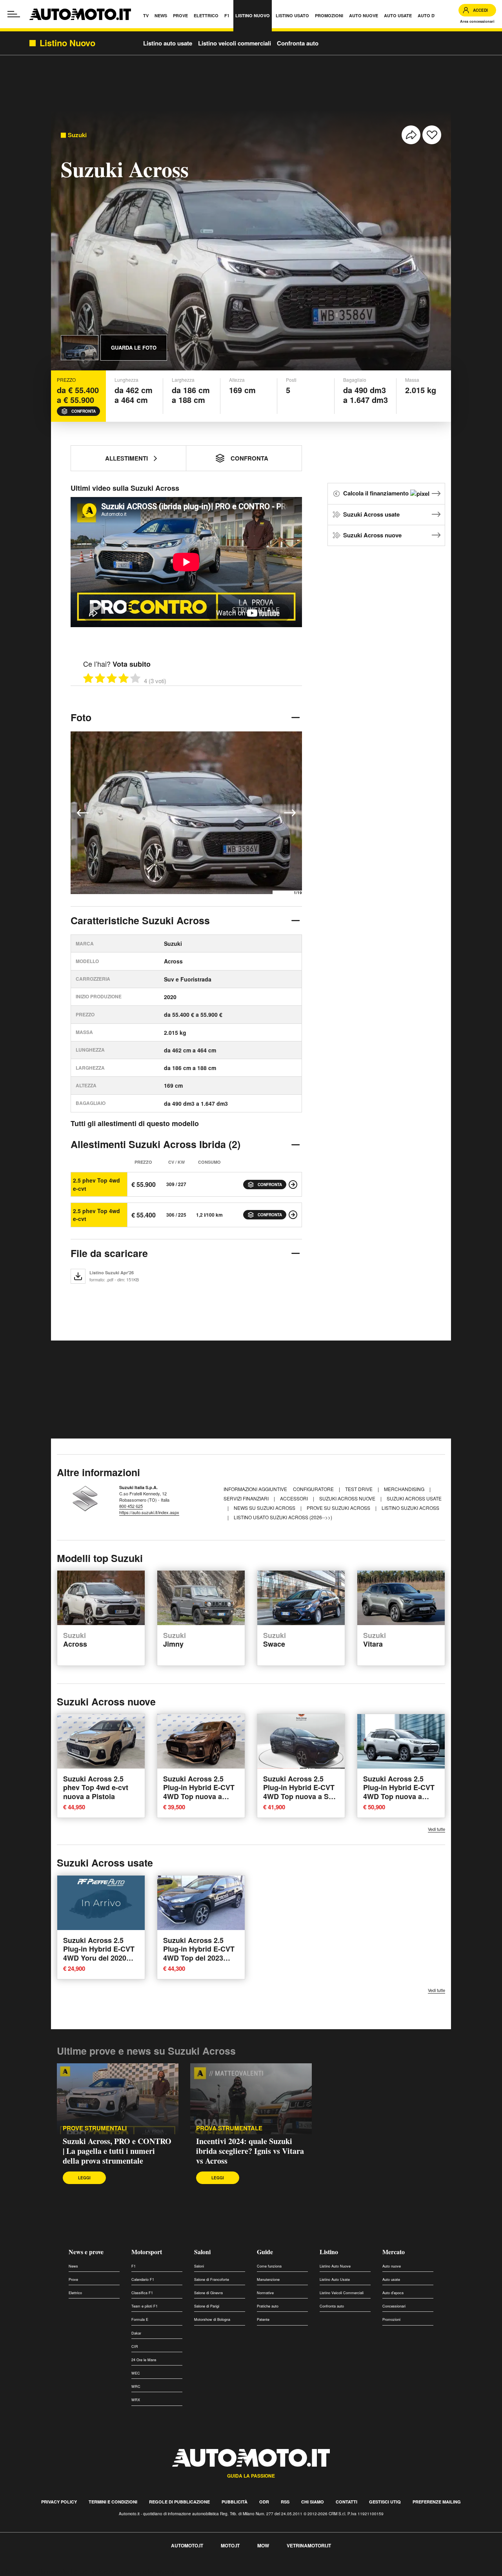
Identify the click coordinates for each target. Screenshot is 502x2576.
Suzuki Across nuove (372, 535)
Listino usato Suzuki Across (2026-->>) (283, 1517)
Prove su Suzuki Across (339, 1508)
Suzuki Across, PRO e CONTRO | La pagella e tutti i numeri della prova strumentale (117, 2151)
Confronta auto (298, 43)
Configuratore (314, 1489)
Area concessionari (477, 21)
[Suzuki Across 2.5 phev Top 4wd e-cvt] (293, 1185)
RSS (285, 2502)
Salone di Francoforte (212, 2279)
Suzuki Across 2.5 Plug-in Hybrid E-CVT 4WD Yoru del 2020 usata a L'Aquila (99, 1954)
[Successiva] (290, 813)
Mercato (394, 2252)
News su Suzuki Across (265, 1508)
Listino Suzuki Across (410, 1508)
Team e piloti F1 (145, 2306)
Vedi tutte (437, 1829)
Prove (73, 2279)
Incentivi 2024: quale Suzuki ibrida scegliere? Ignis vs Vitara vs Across (250, 2151)
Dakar (136, 2333)
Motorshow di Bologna (212, 2319)
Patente (263, 2319)
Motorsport (147, 2252)
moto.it (230, 2545)
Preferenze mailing (437, 2502)
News (73, 2266)
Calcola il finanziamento (377, 493)
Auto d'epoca (393, 2293)
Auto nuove (392, 2266)
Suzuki (77, 135)
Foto (81, 717)
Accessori (295, 1498)
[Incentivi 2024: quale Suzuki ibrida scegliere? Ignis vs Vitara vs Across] (251, 2099)
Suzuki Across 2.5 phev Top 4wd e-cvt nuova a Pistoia (96, 1788)
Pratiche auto (268, 2306)
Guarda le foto (134, 347)
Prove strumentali (95, 2128)
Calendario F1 (143, 2279)
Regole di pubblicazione (179, 2502)
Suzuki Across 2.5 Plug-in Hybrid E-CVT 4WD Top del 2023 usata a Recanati (199, 1954)
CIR (135, 2347)
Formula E (140, 2319)
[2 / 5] (100, 678)
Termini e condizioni (113, 2502)
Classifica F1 (142, 2293)
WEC (136, 2373)
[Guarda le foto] (80, 348)
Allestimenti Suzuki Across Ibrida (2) (156, 1144)
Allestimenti (126, 458)
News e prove (86, 2252)
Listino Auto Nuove (335, 2266)
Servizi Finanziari (247, 1498)
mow (263, 2545)
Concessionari (394, 2306)
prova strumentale (229, 2128)
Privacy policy (59, 2502)
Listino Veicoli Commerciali (342, 2293)
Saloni (202, 2252)
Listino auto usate (168, 43)
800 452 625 (131, 1506)
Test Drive (359, 1489)
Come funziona (269, 2266)
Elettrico (75, 2293)
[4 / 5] (124, 678)
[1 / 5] (88, 678)
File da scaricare (109, 1253)
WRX (136, 2400)
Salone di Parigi (207, 2306)
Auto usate (391, 2279)
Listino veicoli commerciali (235, 43)
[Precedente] (83, 813)
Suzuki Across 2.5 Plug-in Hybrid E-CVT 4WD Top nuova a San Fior (300, 1792)
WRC (136, 2386)
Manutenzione (268, 2279)
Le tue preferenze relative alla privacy (123, 2571)
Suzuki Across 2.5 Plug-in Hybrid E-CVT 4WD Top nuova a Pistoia (199, 1792)
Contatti (346, 2502)
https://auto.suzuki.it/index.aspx (149, 1512)
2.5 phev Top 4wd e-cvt (96, 1184)
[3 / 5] (112, 678)
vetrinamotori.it (309, 2545)
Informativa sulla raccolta (35, 2571)
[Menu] (14, 14)
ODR (264, 2502)
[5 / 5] (135, 678)
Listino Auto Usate (335, 2279)
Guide (265, 2252)
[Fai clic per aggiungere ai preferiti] (432, 135)
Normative (265, 2293)
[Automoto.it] (80, 14)
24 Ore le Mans (144, 2360)
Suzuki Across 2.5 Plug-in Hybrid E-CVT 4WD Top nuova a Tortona (399, 1792)
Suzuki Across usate (371, 514)
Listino (329, 2252)
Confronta (84, 411)
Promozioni (391, 2319)
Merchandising (405, 1489)
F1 (134, 2266)
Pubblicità (235, 2502)
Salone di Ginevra (208, 2293)
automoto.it (187, 2545)
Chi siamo (313, 2502)
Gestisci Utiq (385, 2502)
